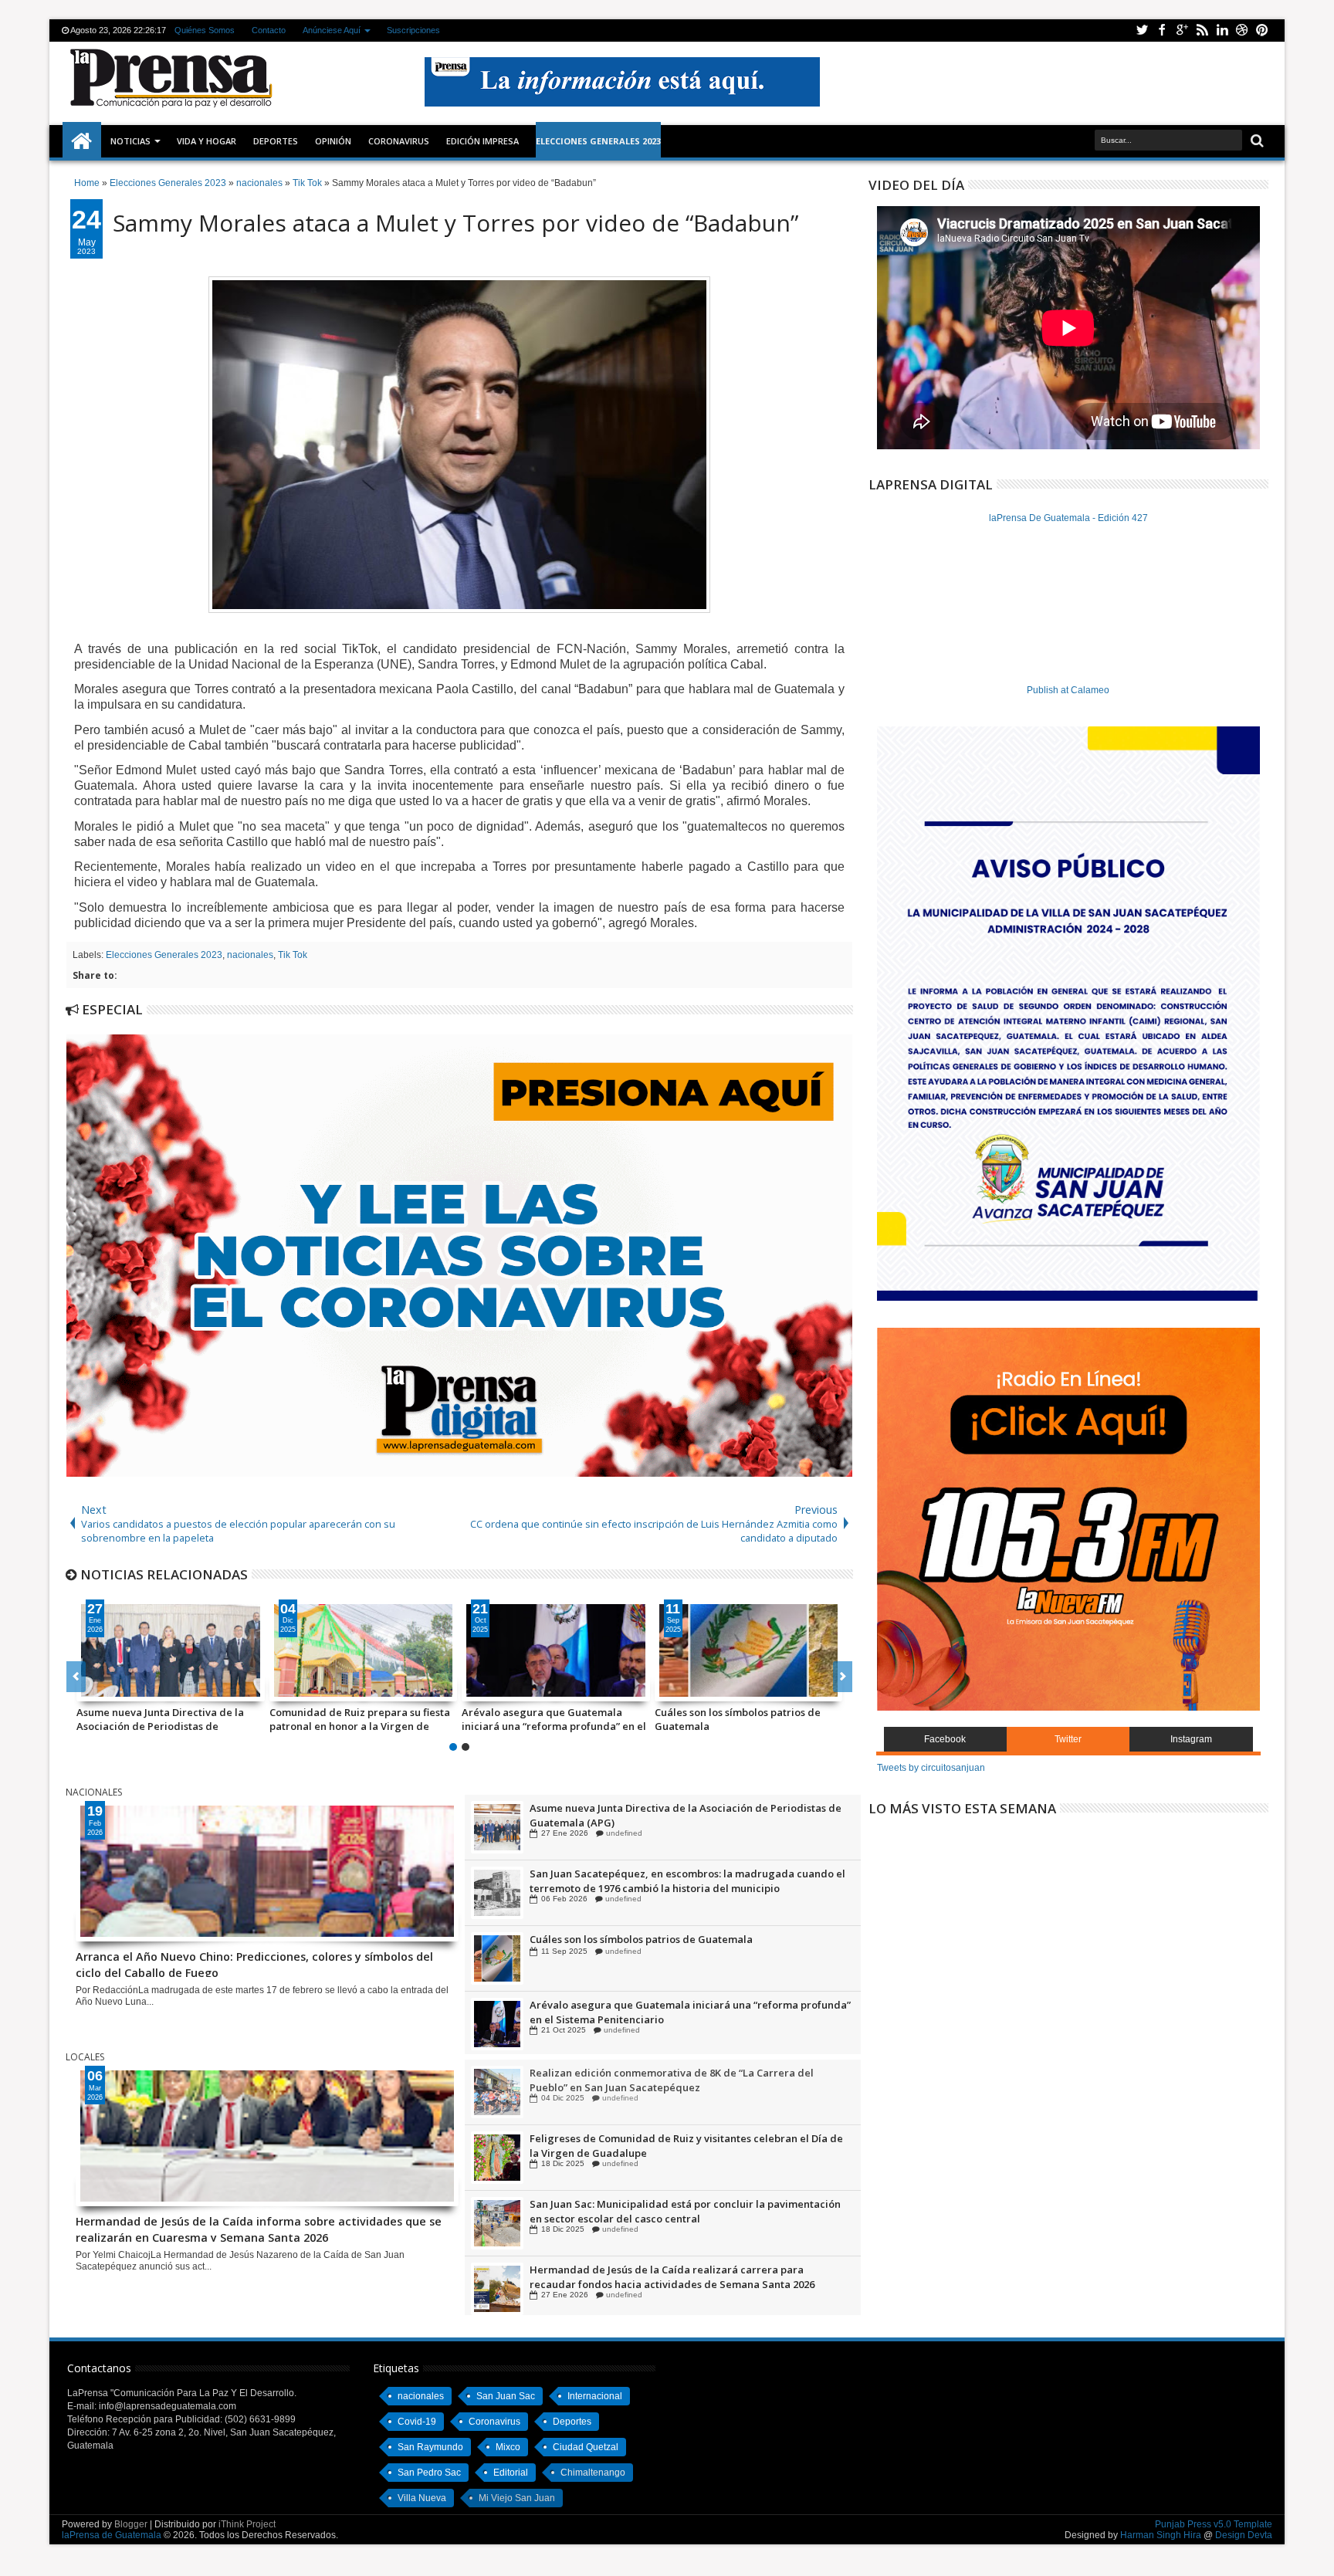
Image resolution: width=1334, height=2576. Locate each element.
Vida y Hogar (207, 141)
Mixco (508, 2447)
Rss (1202, 30)
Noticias (130, 141)
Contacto (269, 30)
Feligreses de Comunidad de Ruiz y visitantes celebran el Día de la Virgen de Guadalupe (686, 2201)
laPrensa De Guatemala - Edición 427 (1068, 518)
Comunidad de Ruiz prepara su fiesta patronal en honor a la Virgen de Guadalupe (360, 1719)
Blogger (131, 2524)
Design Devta (1244, 2535)
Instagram (1191, 1739)
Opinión (333, 141)
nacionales (250, 955)
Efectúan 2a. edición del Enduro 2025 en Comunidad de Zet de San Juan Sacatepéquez (681, 2080)
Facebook (1162, 30)
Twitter (1142, 30)
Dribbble (1242, 30)
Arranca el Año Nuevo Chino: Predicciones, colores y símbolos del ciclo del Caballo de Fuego (254, 1963)
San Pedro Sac (429, 2473)
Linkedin (1222, 30)
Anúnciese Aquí (332, 30)
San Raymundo (430, 2447)
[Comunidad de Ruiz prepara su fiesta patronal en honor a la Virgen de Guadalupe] (364, 1650)
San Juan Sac (506, 2396)
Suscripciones (413, 30)
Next (76, 1677)
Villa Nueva (422, 2498)
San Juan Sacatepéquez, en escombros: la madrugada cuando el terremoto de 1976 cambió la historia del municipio (687, 1946)
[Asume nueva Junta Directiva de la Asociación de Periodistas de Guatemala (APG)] (171, 1650)
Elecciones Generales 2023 (164, 955)
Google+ (1182, 30)
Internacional (595, 2396)
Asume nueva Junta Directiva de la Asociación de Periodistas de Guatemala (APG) (160, 1719)
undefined (620, 1833)
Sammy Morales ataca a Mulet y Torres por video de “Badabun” (455, 223)
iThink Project (247, 2524)
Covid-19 (417, 2422)
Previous (843, 1677)
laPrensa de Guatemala (112, 2535)
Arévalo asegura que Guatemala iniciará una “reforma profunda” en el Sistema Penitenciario (554, 1719)
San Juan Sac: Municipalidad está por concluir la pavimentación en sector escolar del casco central (685, 2266)
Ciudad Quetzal (586, 2447)
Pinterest (1262, 30)
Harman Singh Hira (1161, 2535)
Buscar (1256, 141)
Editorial (511, 2473)
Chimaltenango (593, 2473)
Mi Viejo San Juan (517, 2498)
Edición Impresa (482, 141)
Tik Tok (293, 955)
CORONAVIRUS (399, 141)
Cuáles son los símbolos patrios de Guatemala (738, 1719)
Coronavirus (494, 2422)
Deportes (276, 141)
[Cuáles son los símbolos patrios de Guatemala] (749, 1650)
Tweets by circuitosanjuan (931, 1768)
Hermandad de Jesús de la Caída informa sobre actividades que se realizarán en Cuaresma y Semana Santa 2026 (259, 2228)
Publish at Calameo (1068, 690)
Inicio (82, 141)
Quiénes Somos (205, 30)
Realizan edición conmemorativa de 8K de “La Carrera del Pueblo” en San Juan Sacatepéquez (672, 2135)
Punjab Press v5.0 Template (1214, 2524)
